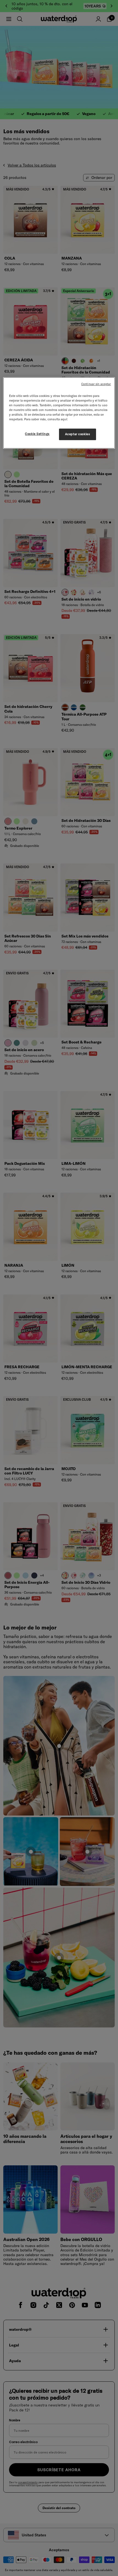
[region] (59, 413)
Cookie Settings (37, 434)
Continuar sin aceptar (96, 384)
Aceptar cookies (78, 434)
